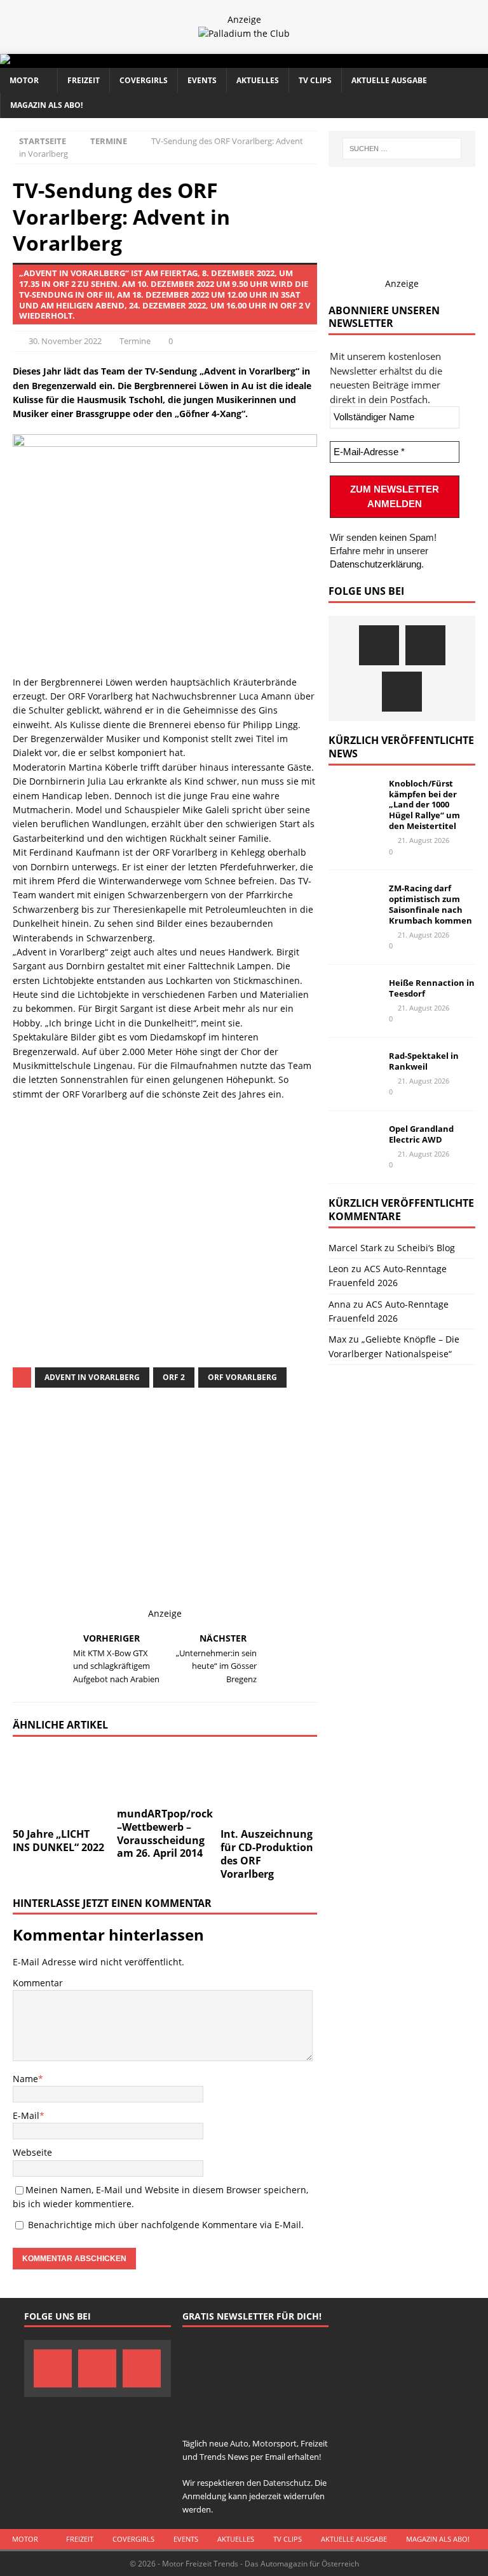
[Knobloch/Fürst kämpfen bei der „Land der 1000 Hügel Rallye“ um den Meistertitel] (354, 797)
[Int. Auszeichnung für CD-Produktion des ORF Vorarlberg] (269, 1786)
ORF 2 (174, 1377)
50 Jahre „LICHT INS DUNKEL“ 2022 (58, 1841)
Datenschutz (139, 1241)
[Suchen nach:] (402, 149)
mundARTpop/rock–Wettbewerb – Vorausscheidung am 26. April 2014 (165, 1833)
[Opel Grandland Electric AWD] (354, 1143)
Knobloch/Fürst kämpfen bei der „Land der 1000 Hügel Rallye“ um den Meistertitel (424, 805)
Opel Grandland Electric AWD (421, 1134)
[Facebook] (379, 645)
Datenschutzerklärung (376, 564)
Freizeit (84, 80)
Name (25, 2079)
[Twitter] (425, 645)
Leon (339, 1269)
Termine (135, 341)
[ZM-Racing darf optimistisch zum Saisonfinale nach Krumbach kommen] (354, 902)
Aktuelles (258, 80)
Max (337, 1339)
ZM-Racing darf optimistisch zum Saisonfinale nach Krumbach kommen (430, 904)
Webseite (32, 2152)
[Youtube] (402, 692)
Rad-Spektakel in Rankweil (424, 1061)
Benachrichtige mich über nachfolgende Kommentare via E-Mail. (166, 2225)
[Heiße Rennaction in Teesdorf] (354, 997)
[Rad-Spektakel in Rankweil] (354, 1070)
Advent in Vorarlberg (92, 1377)
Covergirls (144, 80)
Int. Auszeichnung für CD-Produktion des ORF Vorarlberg (267, 1854)
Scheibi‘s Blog (426, 1248)
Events (202, 80)
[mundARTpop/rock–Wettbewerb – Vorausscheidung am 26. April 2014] (165, 1775)
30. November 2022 (65, 341)
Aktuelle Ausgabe (389, 80)
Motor (24, 80)
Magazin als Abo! (46, 105)
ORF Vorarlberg (242, 1377)
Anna (340, 1304)
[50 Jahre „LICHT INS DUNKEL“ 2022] (61, 1786)
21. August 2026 (424, 840)
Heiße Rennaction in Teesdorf (432, 988)
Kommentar (38, 1983)
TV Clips (315, 80)
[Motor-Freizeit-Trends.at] (57, 61)
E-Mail (26, 2115)
